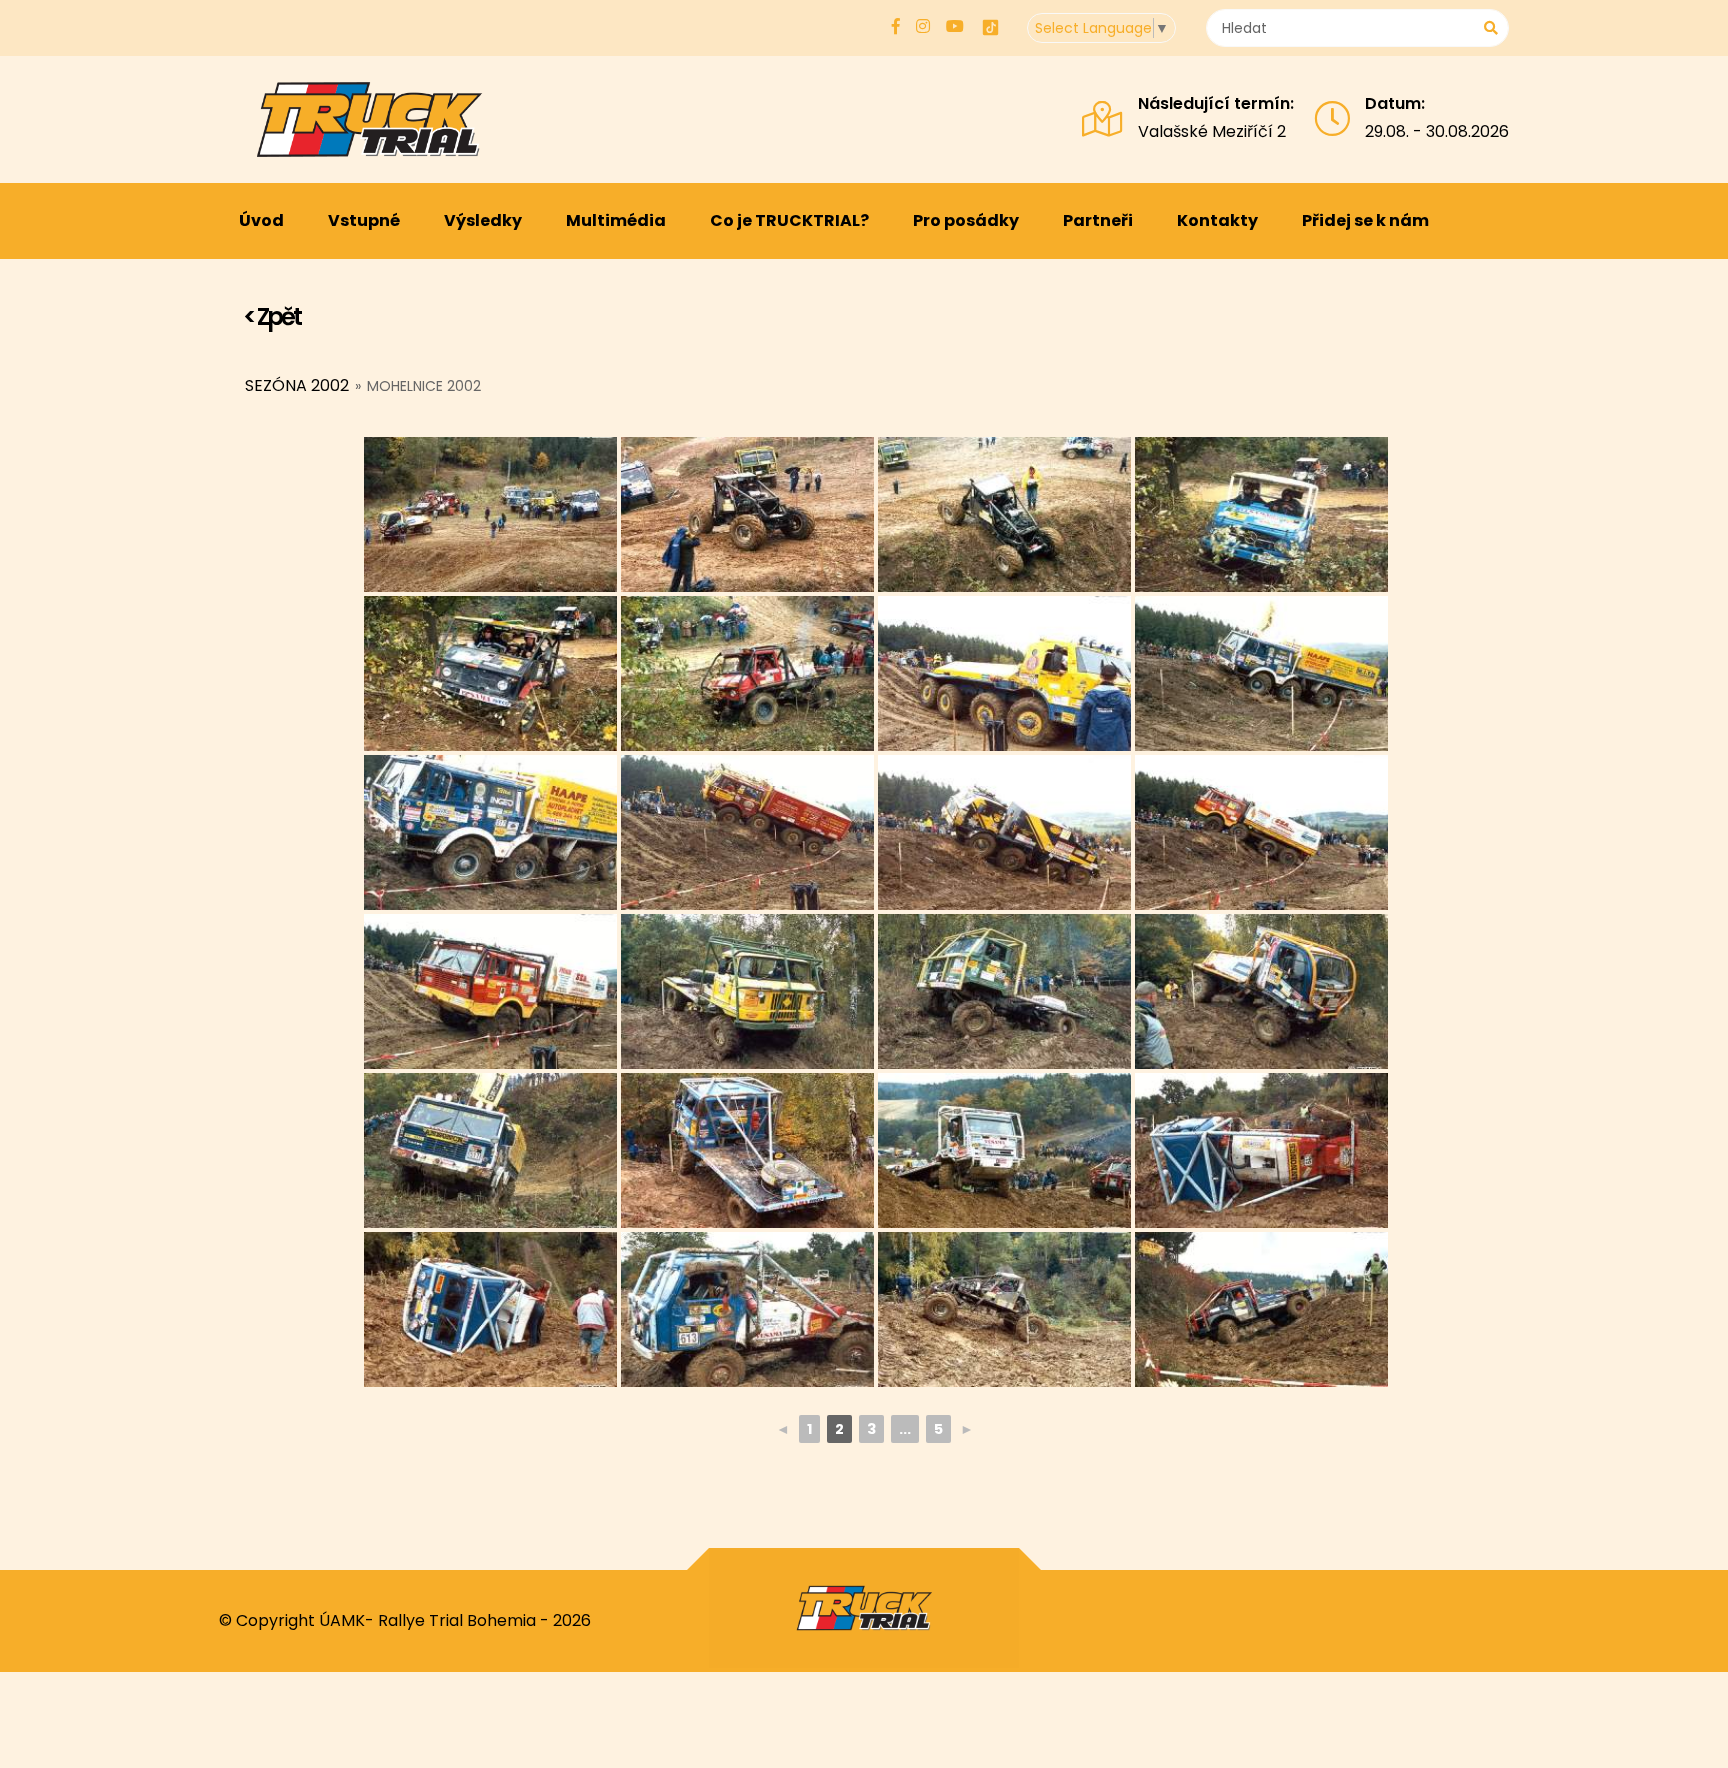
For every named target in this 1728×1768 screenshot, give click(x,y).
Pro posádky (966, 220)
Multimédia (616, 220)
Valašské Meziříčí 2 (1212, 131)
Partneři (1098, 220)
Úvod (261, 220)
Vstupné (364, 220)
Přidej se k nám (1365, 220)
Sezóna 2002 (297, 385)
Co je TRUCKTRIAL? (789, 220)
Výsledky (483, 220)
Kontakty (1217, 220)
